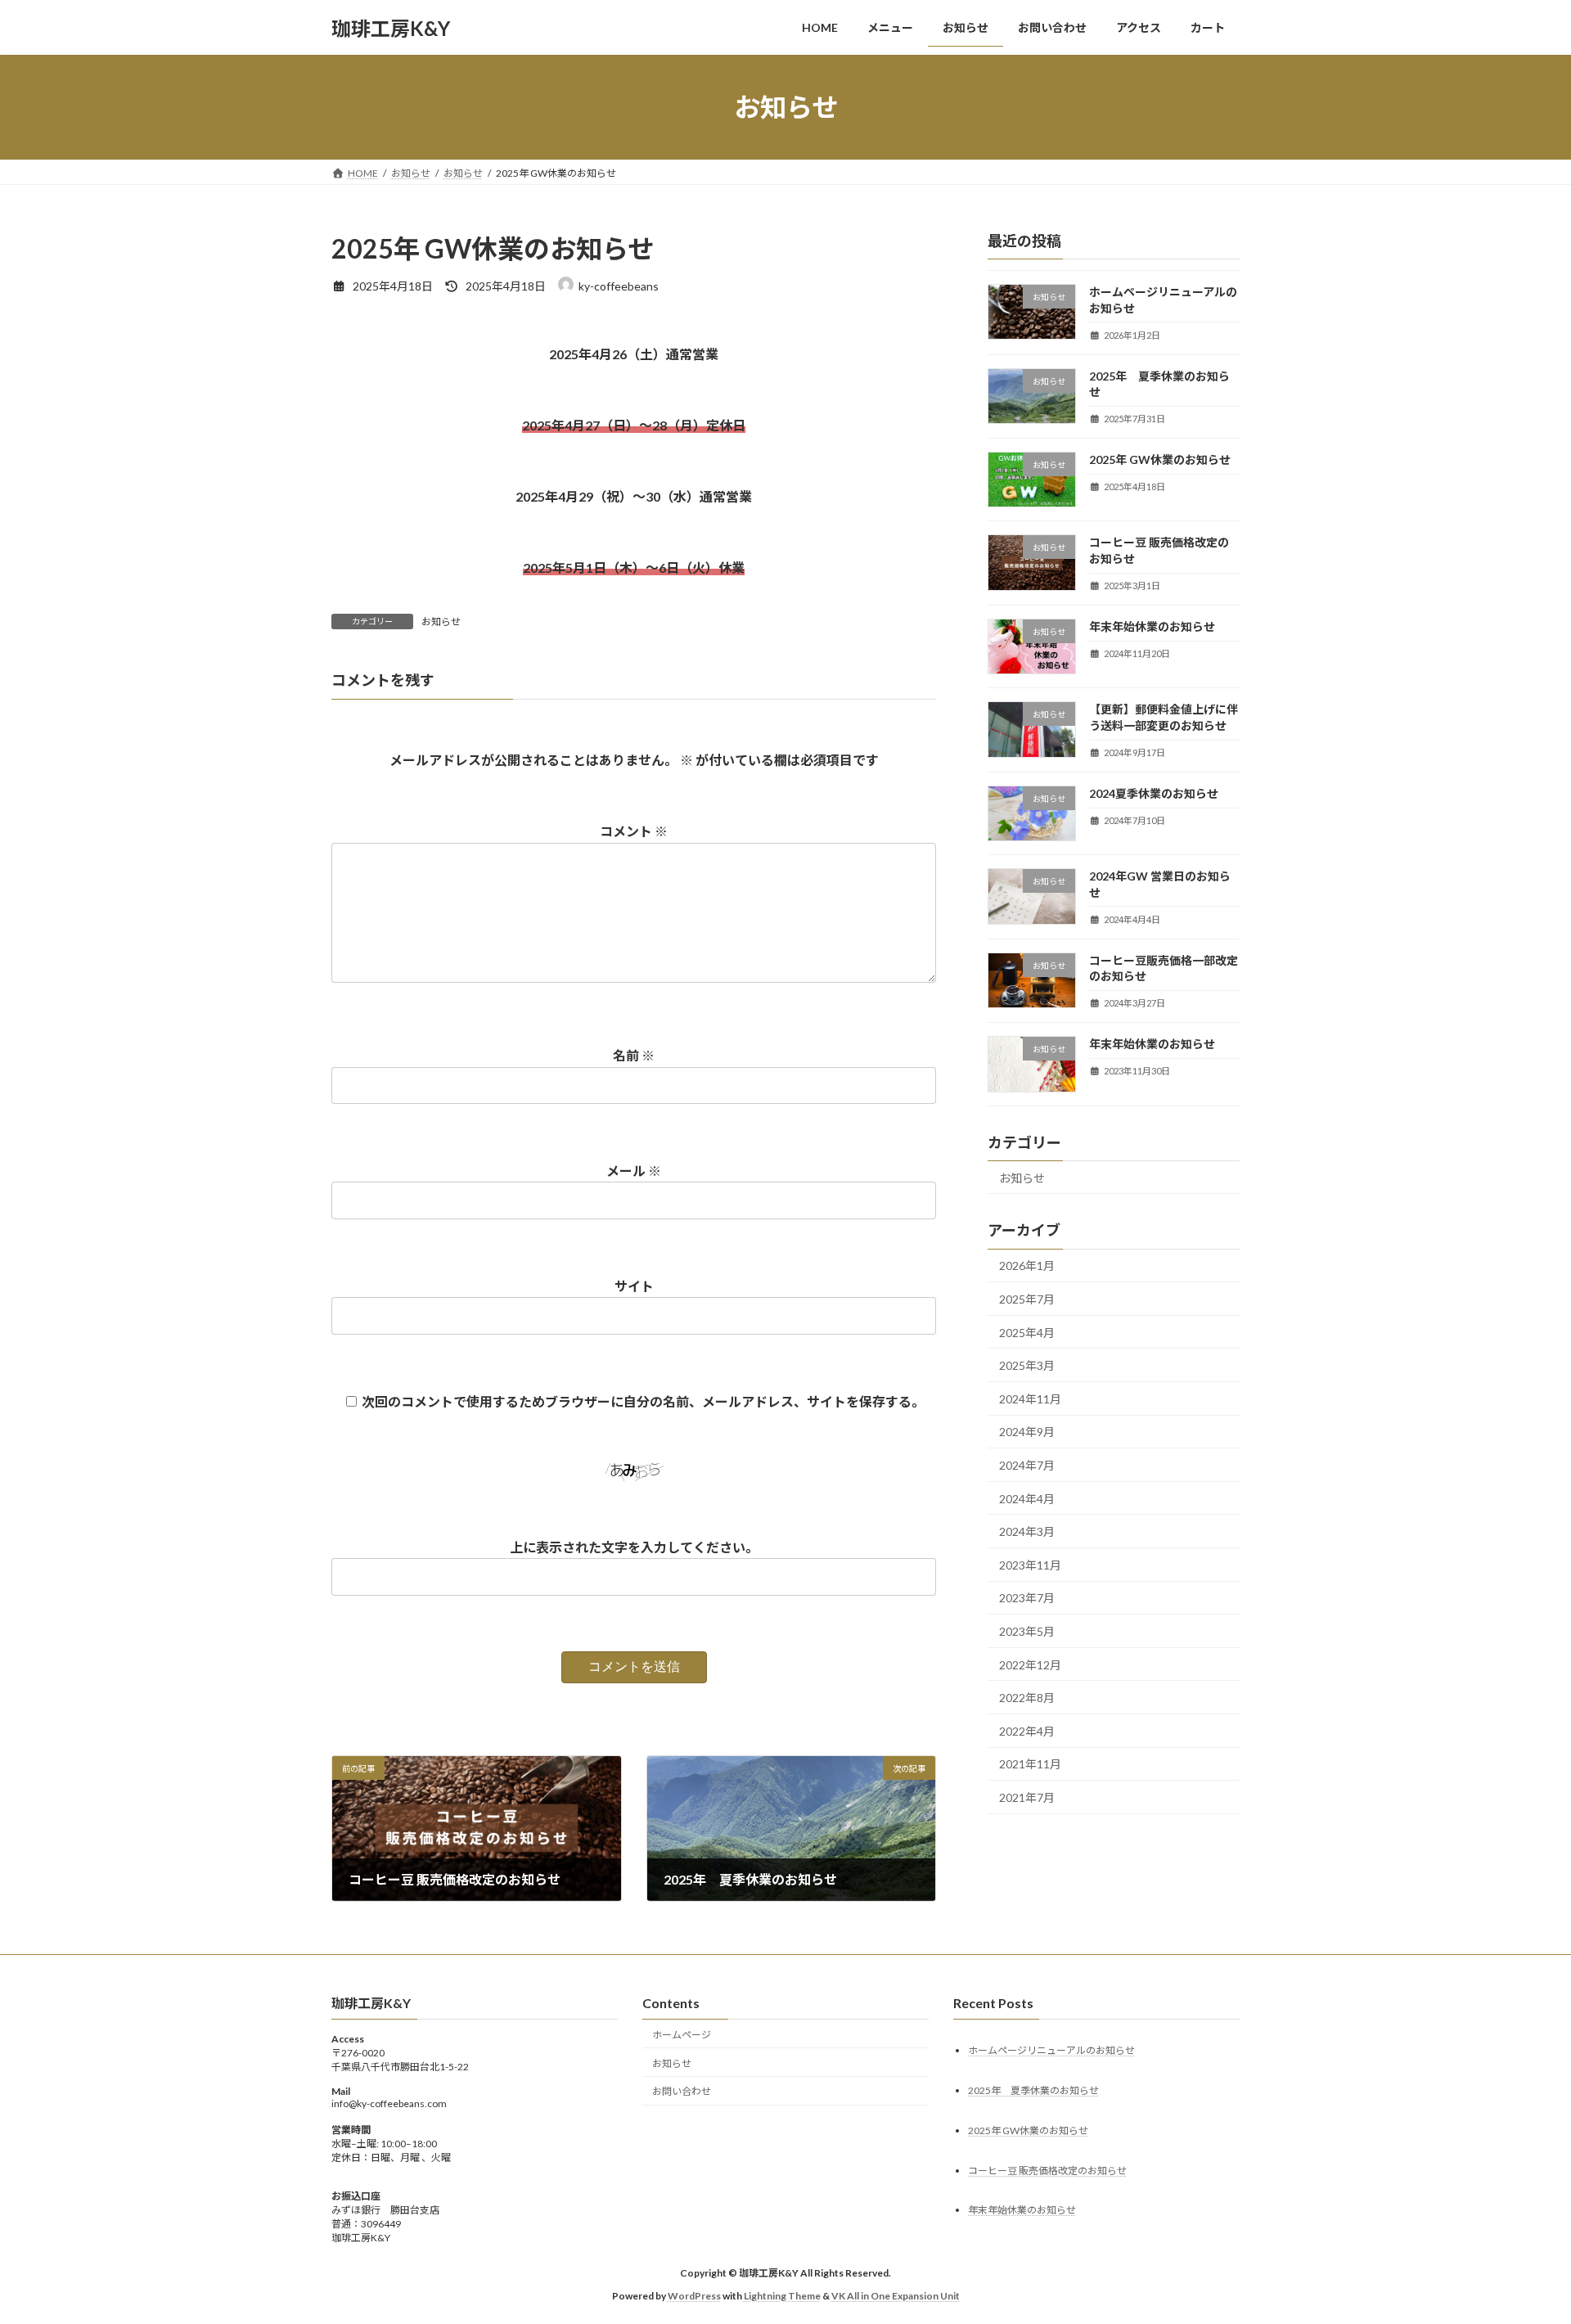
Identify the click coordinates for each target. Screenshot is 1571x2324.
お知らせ (441, 622)
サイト (634, 1286)
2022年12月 (1030, 1665)
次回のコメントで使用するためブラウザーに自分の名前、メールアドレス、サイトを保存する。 (643, 1401)
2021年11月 (1030, 1765)
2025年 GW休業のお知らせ (1160, 459)
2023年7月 (1027, 1599)
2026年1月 (1027, 1266)
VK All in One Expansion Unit (896, 2296)
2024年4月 (1027, 1499)
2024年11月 (1030, 1399)
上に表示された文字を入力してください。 (634, 1547)
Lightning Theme (782, 2296)
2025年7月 (1027, 1299)
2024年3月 (1027, 1531)
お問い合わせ (682, 2091)
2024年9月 (1027, 1432)
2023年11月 (1030, 1565)
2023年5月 (1027, 1631)
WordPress (694, 2296)
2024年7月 (1027, 1465)
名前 (634, 1055)
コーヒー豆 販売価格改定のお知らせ (1047, 2170)
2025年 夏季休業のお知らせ (1033, 2090)
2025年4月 (1027, 1333)
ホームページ (682, 2035)
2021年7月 (1027, 1797)
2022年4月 (1027, 1731)
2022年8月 (1027, 1698)
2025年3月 (1027, 1365)
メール (634, 1171)
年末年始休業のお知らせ (1152, 626)
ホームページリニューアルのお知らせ (1051, 2049)
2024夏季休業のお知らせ (1154, 793)
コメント (634, 831)
